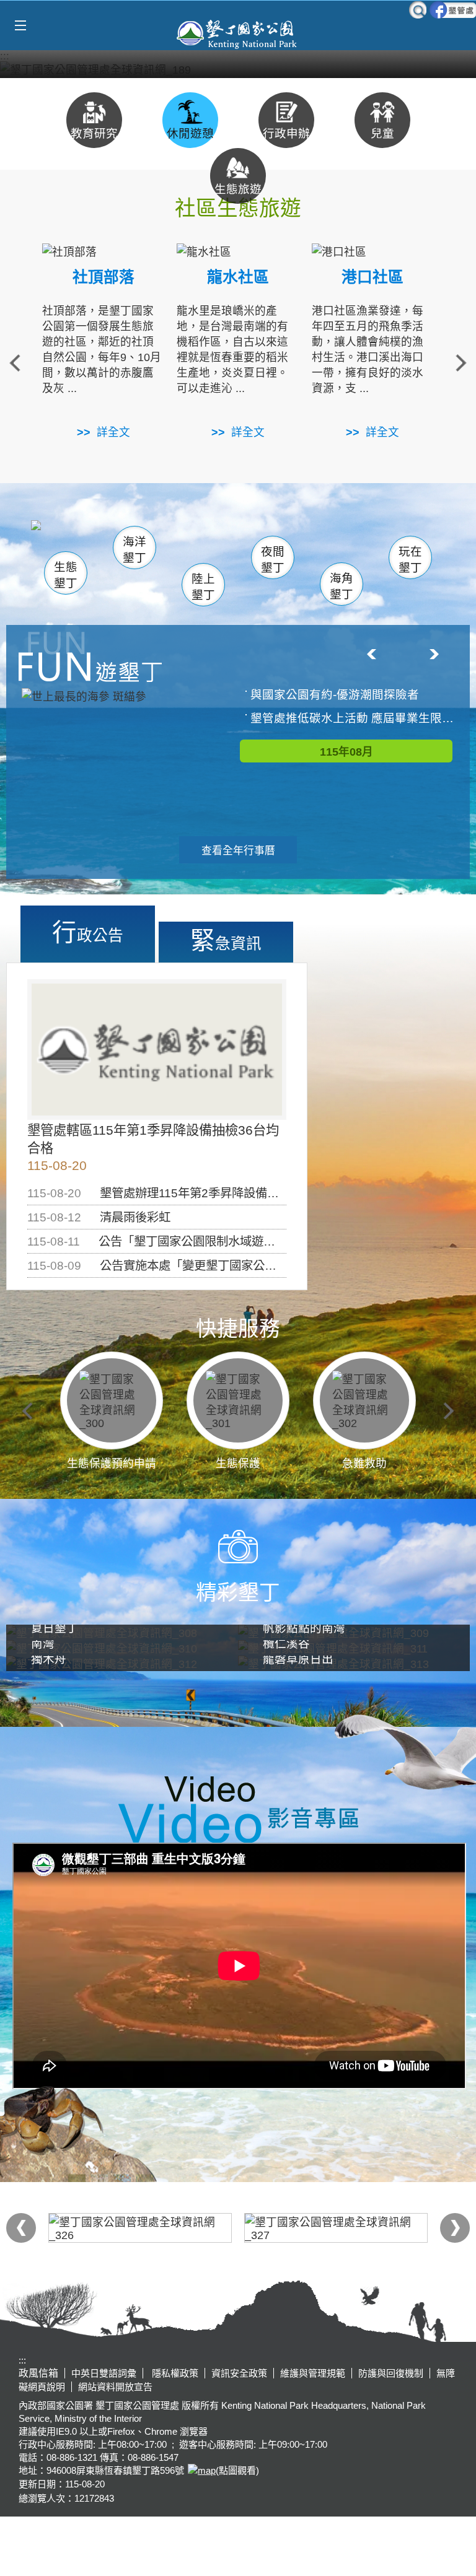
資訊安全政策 (239, 2373)
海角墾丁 (342, 586)
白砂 (103, 541)
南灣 (211, 539)
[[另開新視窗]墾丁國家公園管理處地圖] (200, 2470)
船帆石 (266, 541)
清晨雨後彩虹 (135, 1217)
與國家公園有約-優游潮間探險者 (335, 695)
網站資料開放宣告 (115, 2387)
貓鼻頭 (179, 542)
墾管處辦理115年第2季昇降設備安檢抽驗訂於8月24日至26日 (259, 1193)
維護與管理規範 (313, 2373)
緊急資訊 (226, 940)
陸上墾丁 (203, 587)
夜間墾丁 (273, 560)
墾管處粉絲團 (453, 10)
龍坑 (368, 543)
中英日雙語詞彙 (104, 2373)
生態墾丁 (66, 575)
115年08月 (346, 752)
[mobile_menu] (20, 26)
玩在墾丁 (410, 560)
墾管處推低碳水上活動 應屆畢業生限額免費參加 (352, 718)
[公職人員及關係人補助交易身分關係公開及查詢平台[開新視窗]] (140, 2228)
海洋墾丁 (134, 550)
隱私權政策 (174, 2373)
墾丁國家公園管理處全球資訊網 (238, 33)
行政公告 (88, 932)
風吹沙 (353, 540)
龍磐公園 (379, 542)
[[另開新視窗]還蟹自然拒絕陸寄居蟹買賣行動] (238, 69)
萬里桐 (69, 537)
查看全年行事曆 (238, 851)
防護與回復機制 (391, 2373)
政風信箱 (38, 2373)
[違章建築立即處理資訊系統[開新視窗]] (336, 2228)
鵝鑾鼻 (308, 544)
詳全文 (113, 432)
